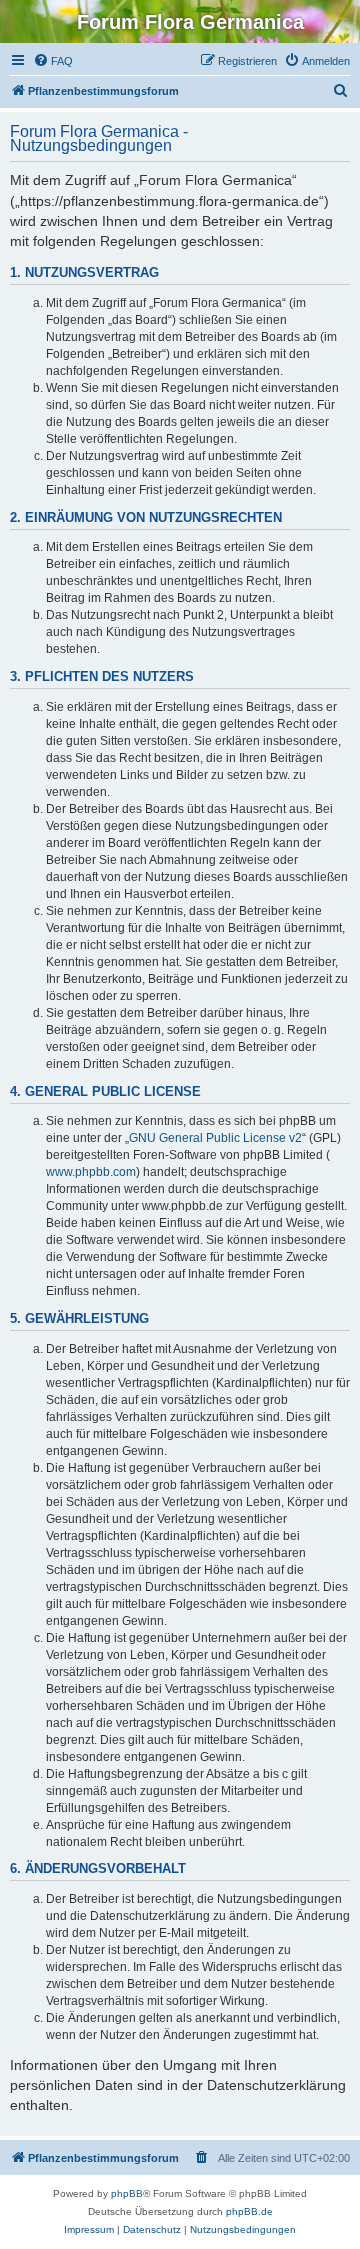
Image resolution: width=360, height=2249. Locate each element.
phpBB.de (249, 2211)
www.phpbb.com (91, 1172)
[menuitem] (53, 61)
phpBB (127, 2193)
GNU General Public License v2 (215, 1138)
